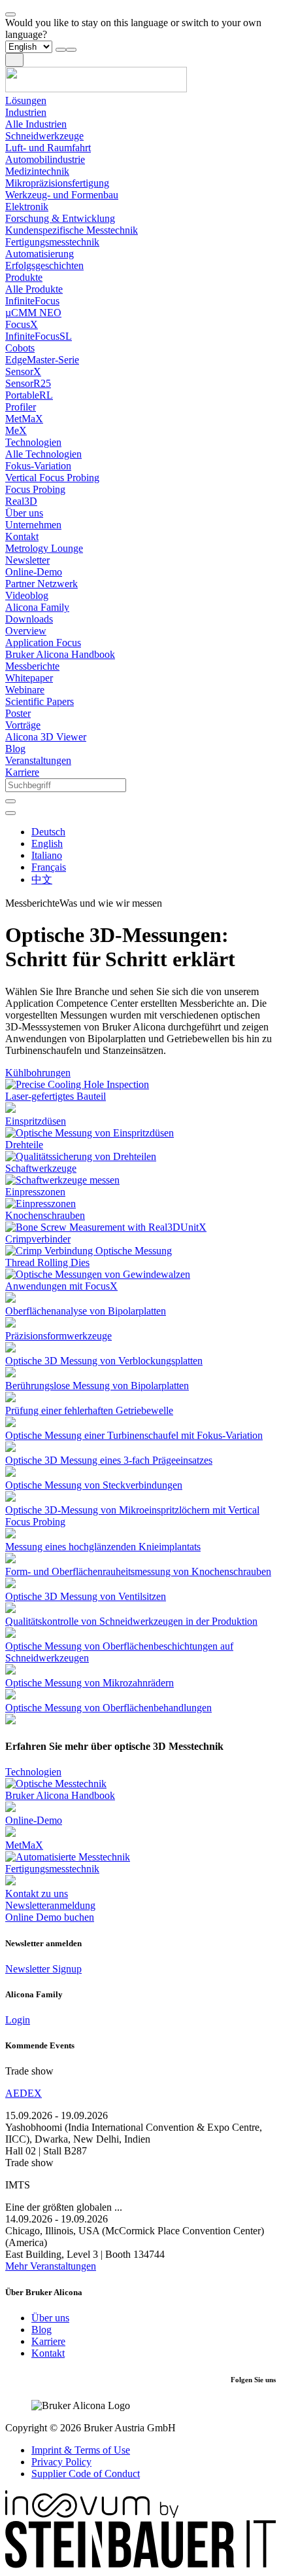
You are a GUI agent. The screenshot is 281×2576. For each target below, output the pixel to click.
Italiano (47, 855)
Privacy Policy (61, 2462)
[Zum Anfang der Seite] (10, 14)
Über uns (50, 2318)
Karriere (48, 2341)
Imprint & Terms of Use (81, 2450)
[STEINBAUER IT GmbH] (140, 2565)
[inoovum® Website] (92, 2514)
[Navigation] (14, 60)
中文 (42, 880)
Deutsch (48, 832)
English (47, 844)
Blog (41, 2330)
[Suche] (10, 801)
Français (49, 867)
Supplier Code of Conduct (86, 2474)
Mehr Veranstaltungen (51, 2266)
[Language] (10, 813)
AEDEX (24, 2093)
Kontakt (48, 2353)
